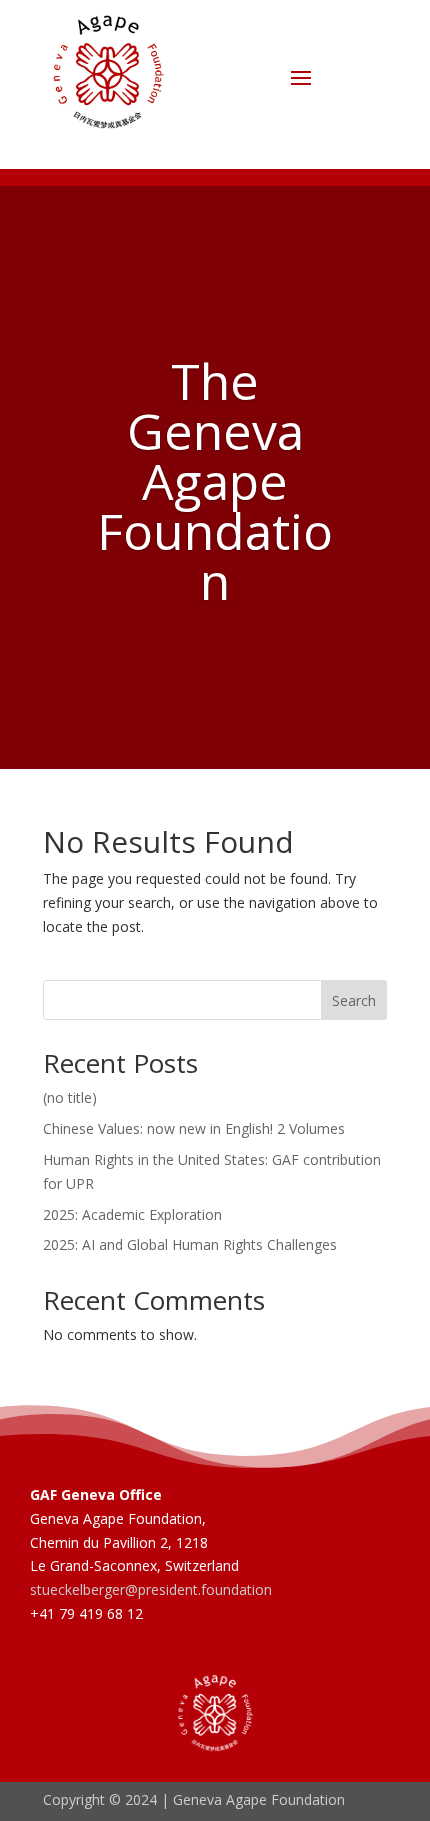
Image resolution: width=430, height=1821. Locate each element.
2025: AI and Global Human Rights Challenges (190, 1244)
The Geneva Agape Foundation (215, 481)
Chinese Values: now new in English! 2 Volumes (194, 1128)
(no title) (70, 1097)
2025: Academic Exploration (132, 1214)
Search (354, 1000)
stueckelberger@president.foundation (151, 1589)
